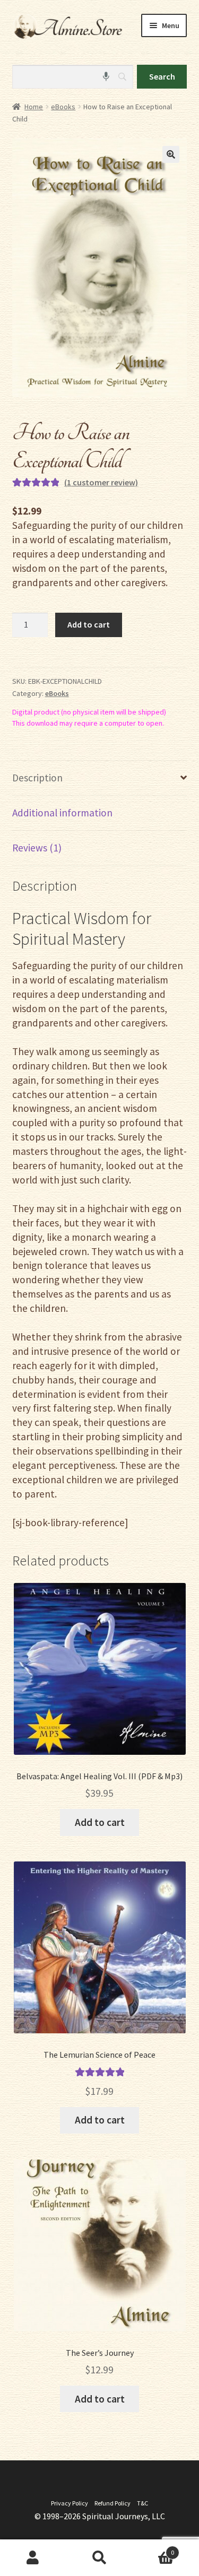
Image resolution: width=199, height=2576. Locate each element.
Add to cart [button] (100, 1822)
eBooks (63, 107)
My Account (33, 2558)
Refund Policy (113, 2503)
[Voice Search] (106, 77)
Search (99, 2558)
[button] (171, 154)
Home (34, 107)
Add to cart (89, 624)
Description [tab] (37, 778)
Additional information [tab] (62, 813)
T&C (142, 2503)
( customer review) (101, 482)
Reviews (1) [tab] (37, 848)
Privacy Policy (70, 2503)
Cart (153, 2549)
